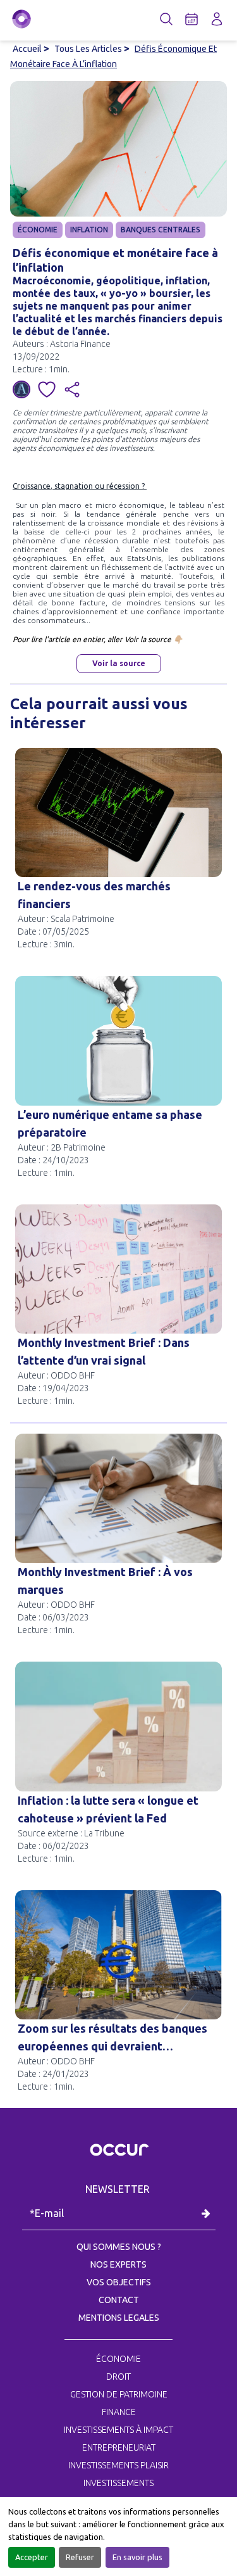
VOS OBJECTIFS (119, 2282)
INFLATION (89, 230)
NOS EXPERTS (118, 2264)
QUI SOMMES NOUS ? (119, 2247)
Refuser (80, 2557)
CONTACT (119, 2300)
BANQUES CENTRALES (161, 230)
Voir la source (119, 663)
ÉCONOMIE (38, 230)
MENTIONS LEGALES (119, 2318)
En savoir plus (137, 2557)
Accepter (32, 2557)
